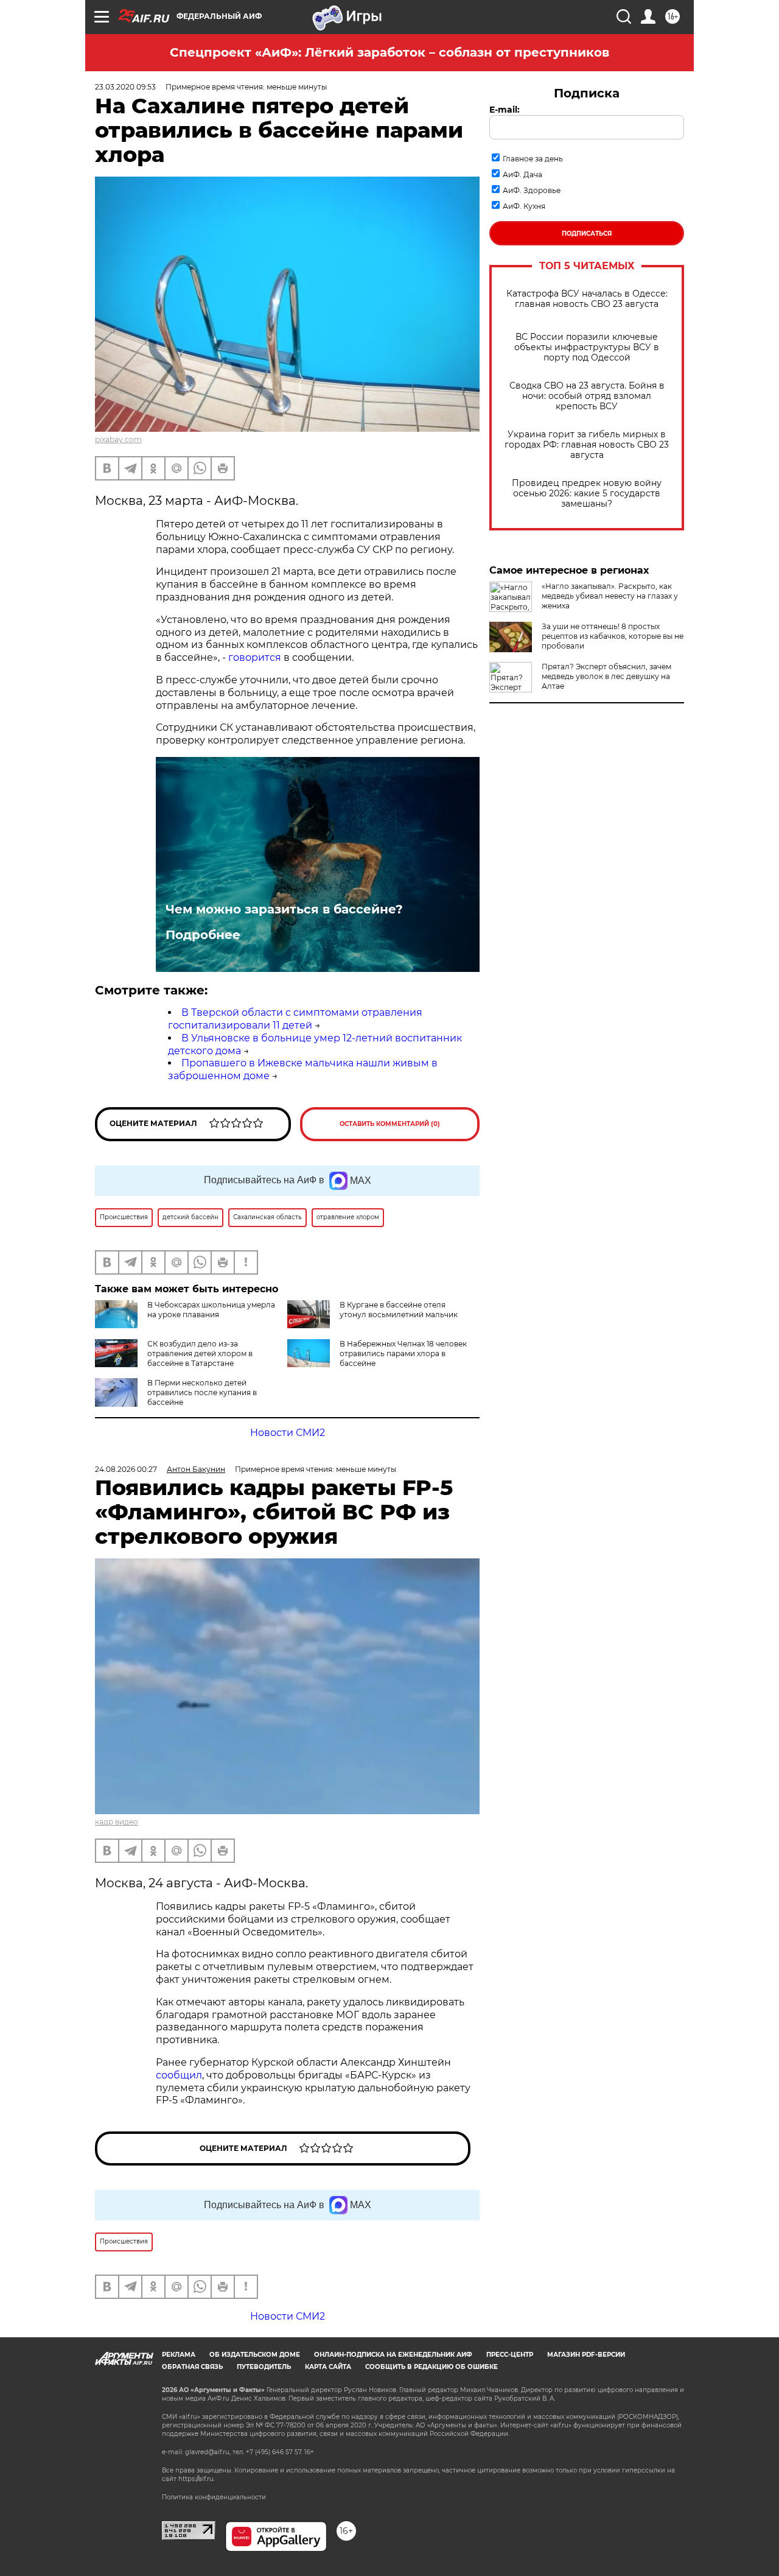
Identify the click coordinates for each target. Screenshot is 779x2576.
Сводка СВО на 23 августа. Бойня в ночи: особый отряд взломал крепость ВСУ (587, 396)
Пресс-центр (510, 2355)
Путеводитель (264, 2367)
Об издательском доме (255, 2355)
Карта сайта (328, 2367)
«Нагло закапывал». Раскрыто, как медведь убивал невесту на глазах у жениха (610, 596)
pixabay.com (118, 439)
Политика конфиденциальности (214, 2497)
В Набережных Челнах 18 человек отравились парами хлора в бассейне (403, 1353)
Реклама (179, 2355)
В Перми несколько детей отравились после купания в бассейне (202, 1392)
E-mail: (505, 110)
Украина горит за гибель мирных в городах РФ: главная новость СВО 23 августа (587, 445)
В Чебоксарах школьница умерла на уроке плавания (211, 1310)
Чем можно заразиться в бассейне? (284, 909)
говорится (255, 657)
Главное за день (533, 159)
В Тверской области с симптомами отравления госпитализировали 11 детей (295, 1019)
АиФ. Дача (522, 174)
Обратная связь (192, 2367)
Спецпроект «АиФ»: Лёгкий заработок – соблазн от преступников (389, 52)
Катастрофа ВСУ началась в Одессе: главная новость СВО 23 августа (587, 299)
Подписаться (587, 234)
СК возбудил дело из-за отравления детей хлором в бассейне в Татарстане (200, 1353)
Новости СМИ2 (288, 1433)
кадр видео (117, 1822)
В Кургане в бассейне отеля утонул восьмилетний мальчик (399, 1310)
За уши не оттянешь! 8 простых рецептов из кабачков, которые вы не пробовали (613, 636)
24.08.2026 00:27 (126, 1469)
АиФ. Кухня (524, 206)
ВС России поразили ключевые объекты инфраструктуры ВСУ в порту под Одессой (587, 347)
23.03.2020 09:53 (125, 87)
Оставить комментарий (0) (390, 1124)
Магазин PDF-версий (586, 2355)
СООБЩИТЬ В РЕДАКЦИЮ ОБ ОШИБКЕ (431, 2367)
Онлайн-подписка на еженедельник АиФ (393, 2355)
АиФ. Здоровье (532, 190)
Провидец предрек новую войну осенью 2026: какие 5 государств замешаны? (587, 494)
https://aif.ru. (197, 2479)
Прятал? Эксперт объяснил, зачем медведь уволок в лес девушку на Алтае (606, 676)
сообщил (179, 2075)
